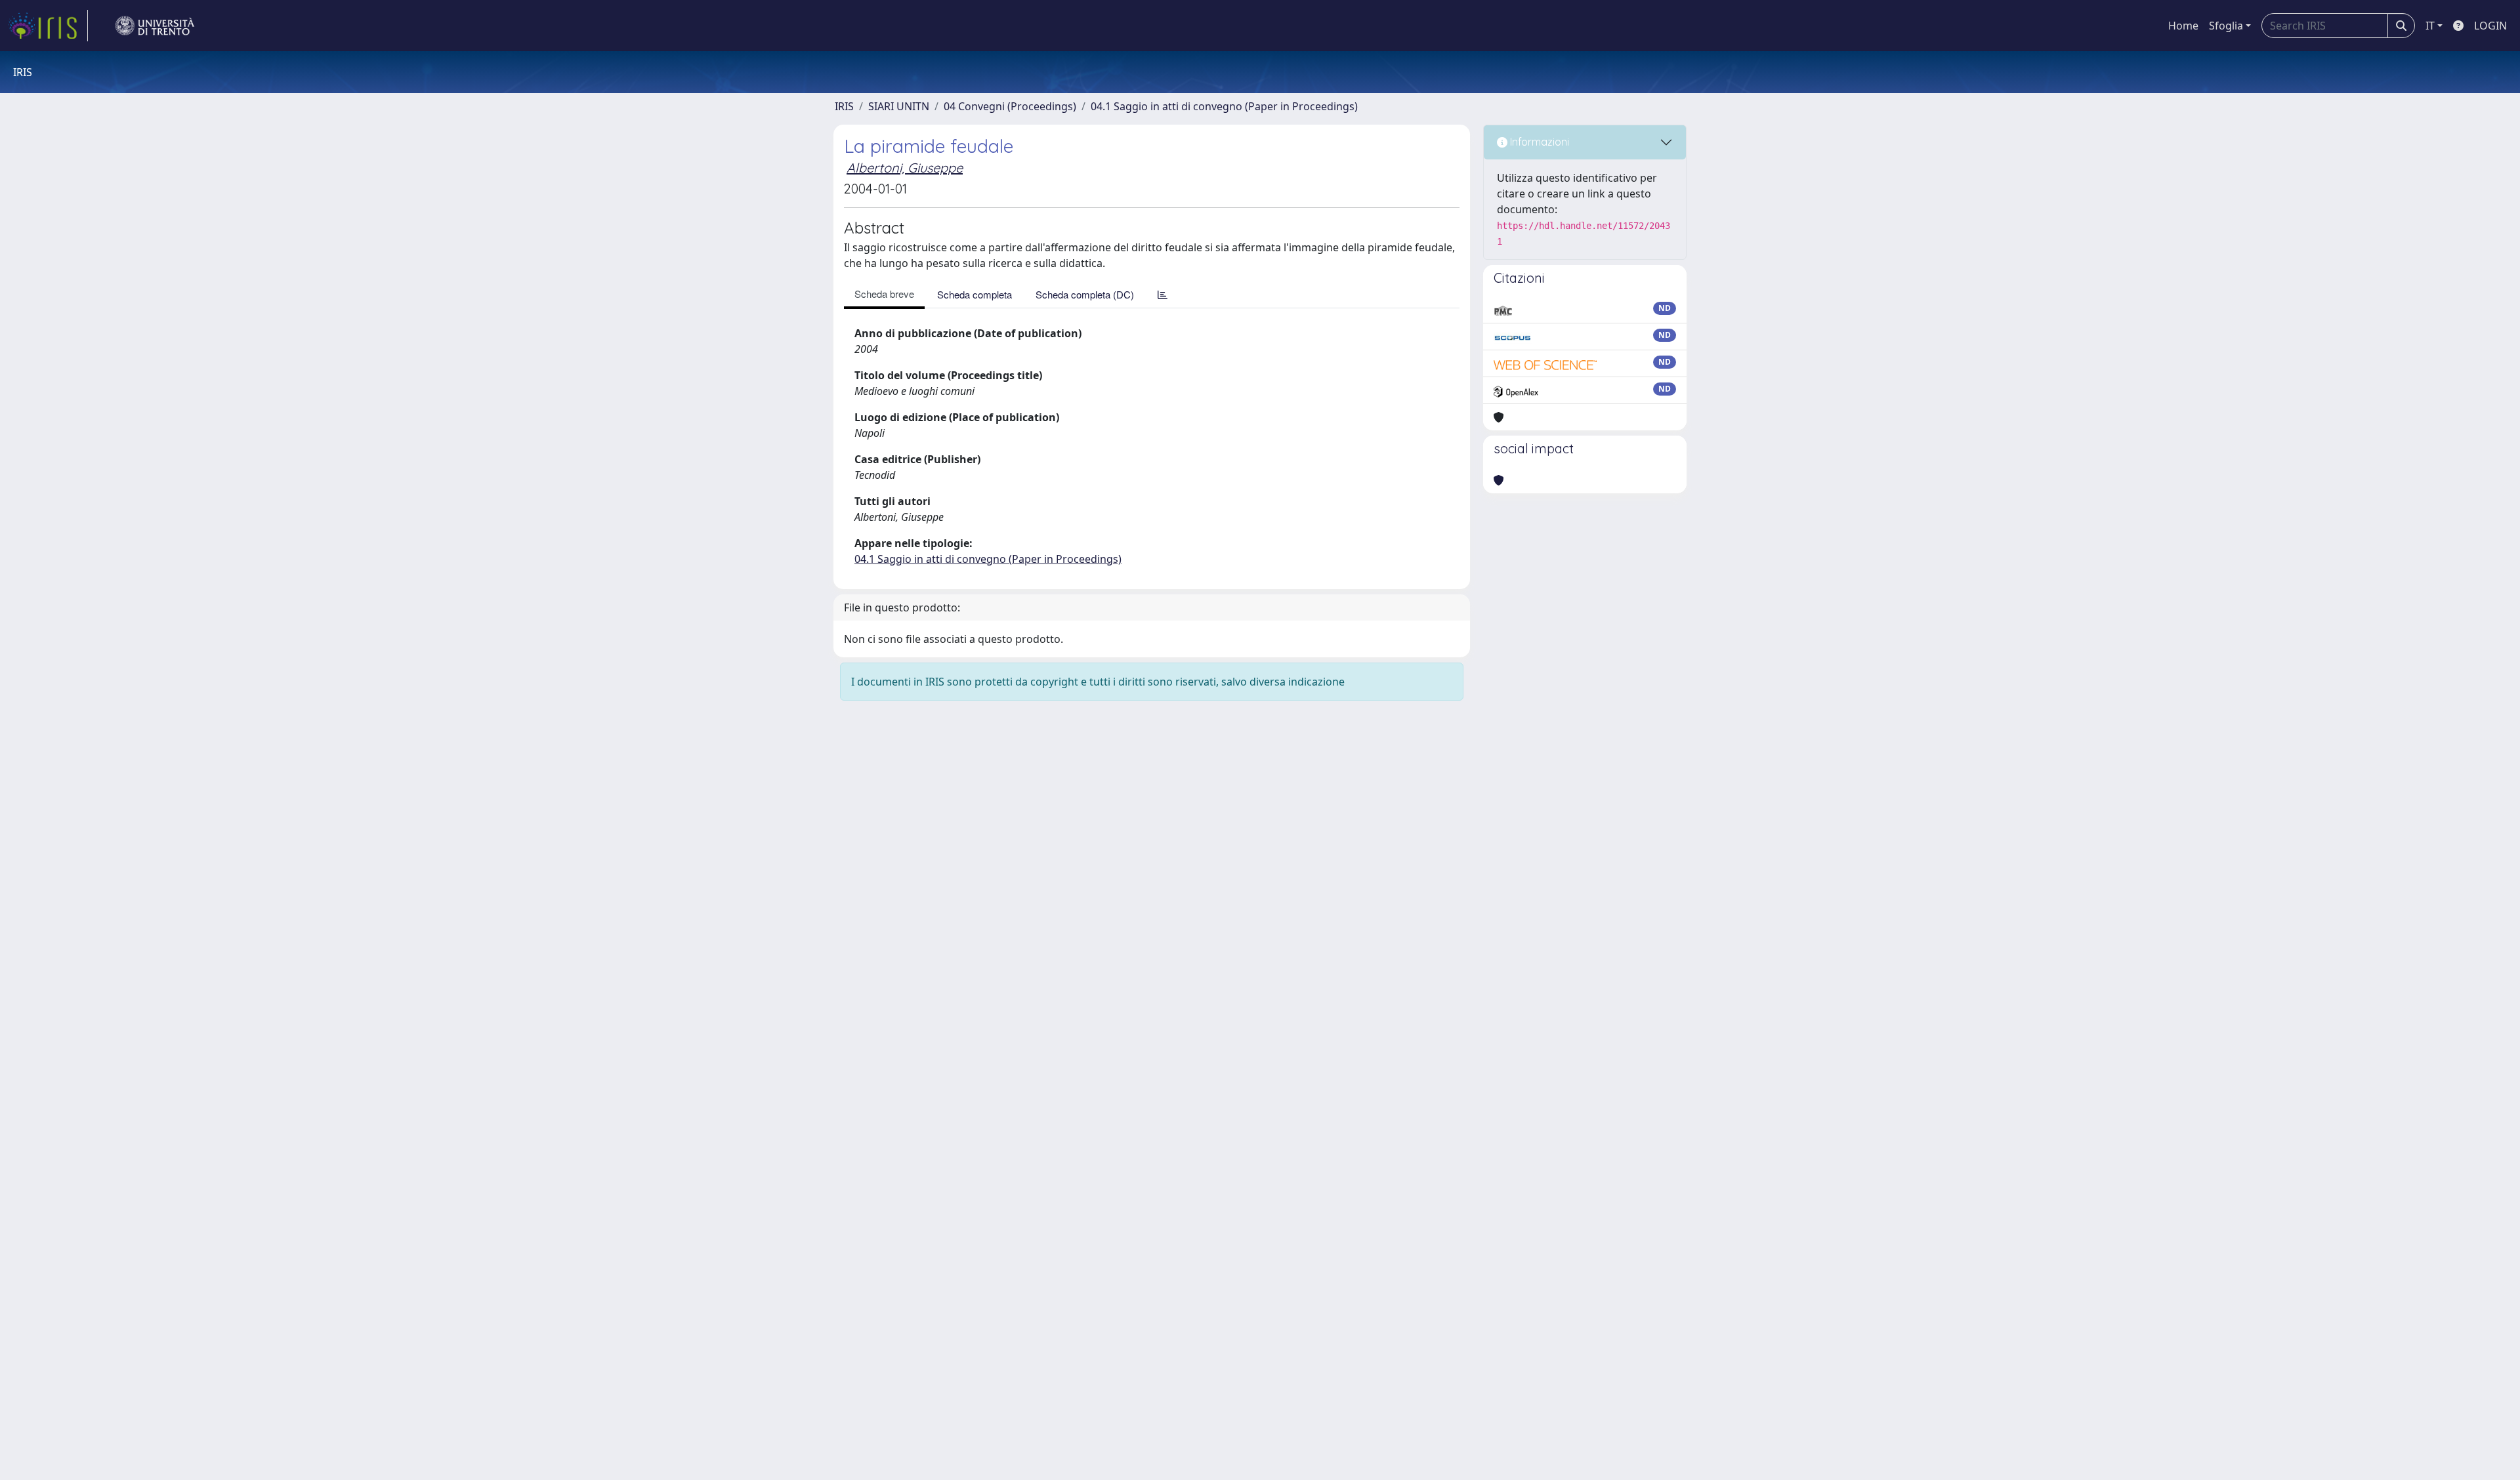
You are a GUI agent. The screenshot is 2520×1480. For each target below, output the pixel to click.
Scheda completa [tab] (975, 294)
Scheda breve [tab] (884, 294)
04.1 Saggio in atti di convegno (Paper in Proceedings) (1224, 106)
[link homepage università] (155, 26)
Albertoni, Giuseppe (905, 168)
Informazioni (1538, 142)
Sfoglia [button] (2226, 26)
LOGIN (2490, 26)
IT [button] (2430, 26)
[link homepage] (48, 26)
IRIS (844, 106)
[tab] (1163, 294)
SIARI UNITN (899, 106)
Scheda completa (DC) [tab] (1085, 294)
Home (2183, 26)
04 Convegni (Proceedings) (1010, 106)
